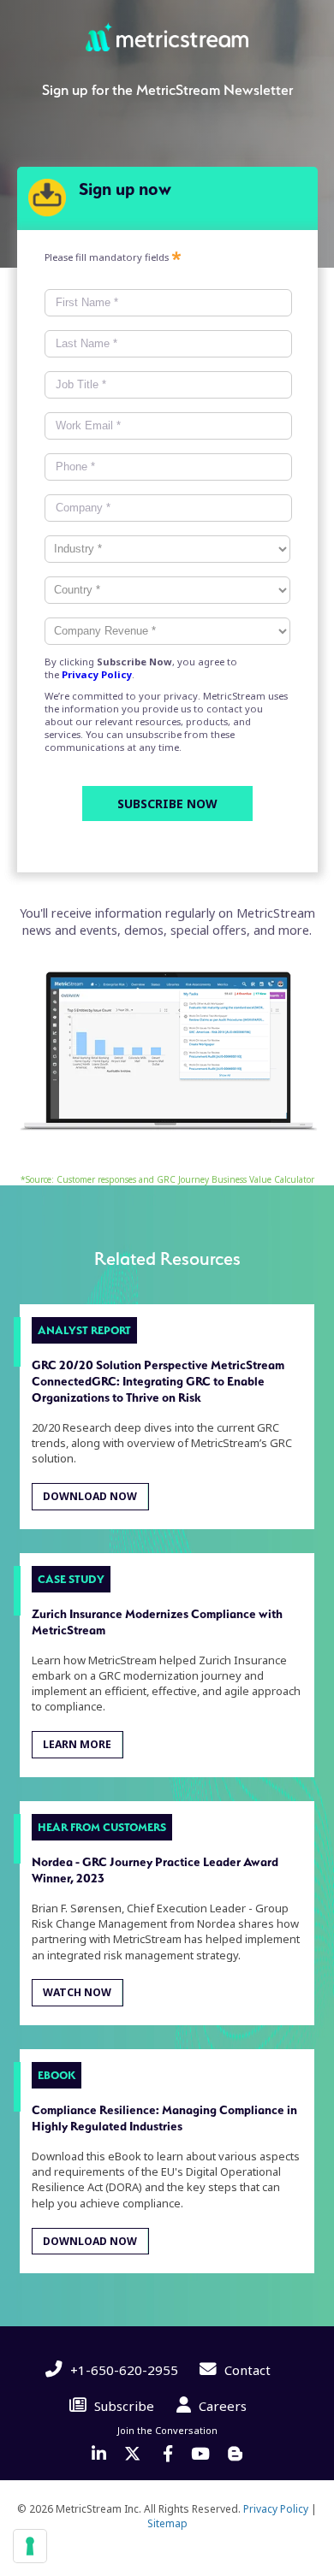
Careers (221, 2406)
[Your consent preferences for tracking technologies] (30, 2546)
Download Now (90, 1496)
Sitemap (167, 2523)
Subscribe (122, 2406)
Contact (246, 2370)
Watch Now (77, 1993)
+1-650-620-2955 (122, 2370)
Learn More (77, 1744)
